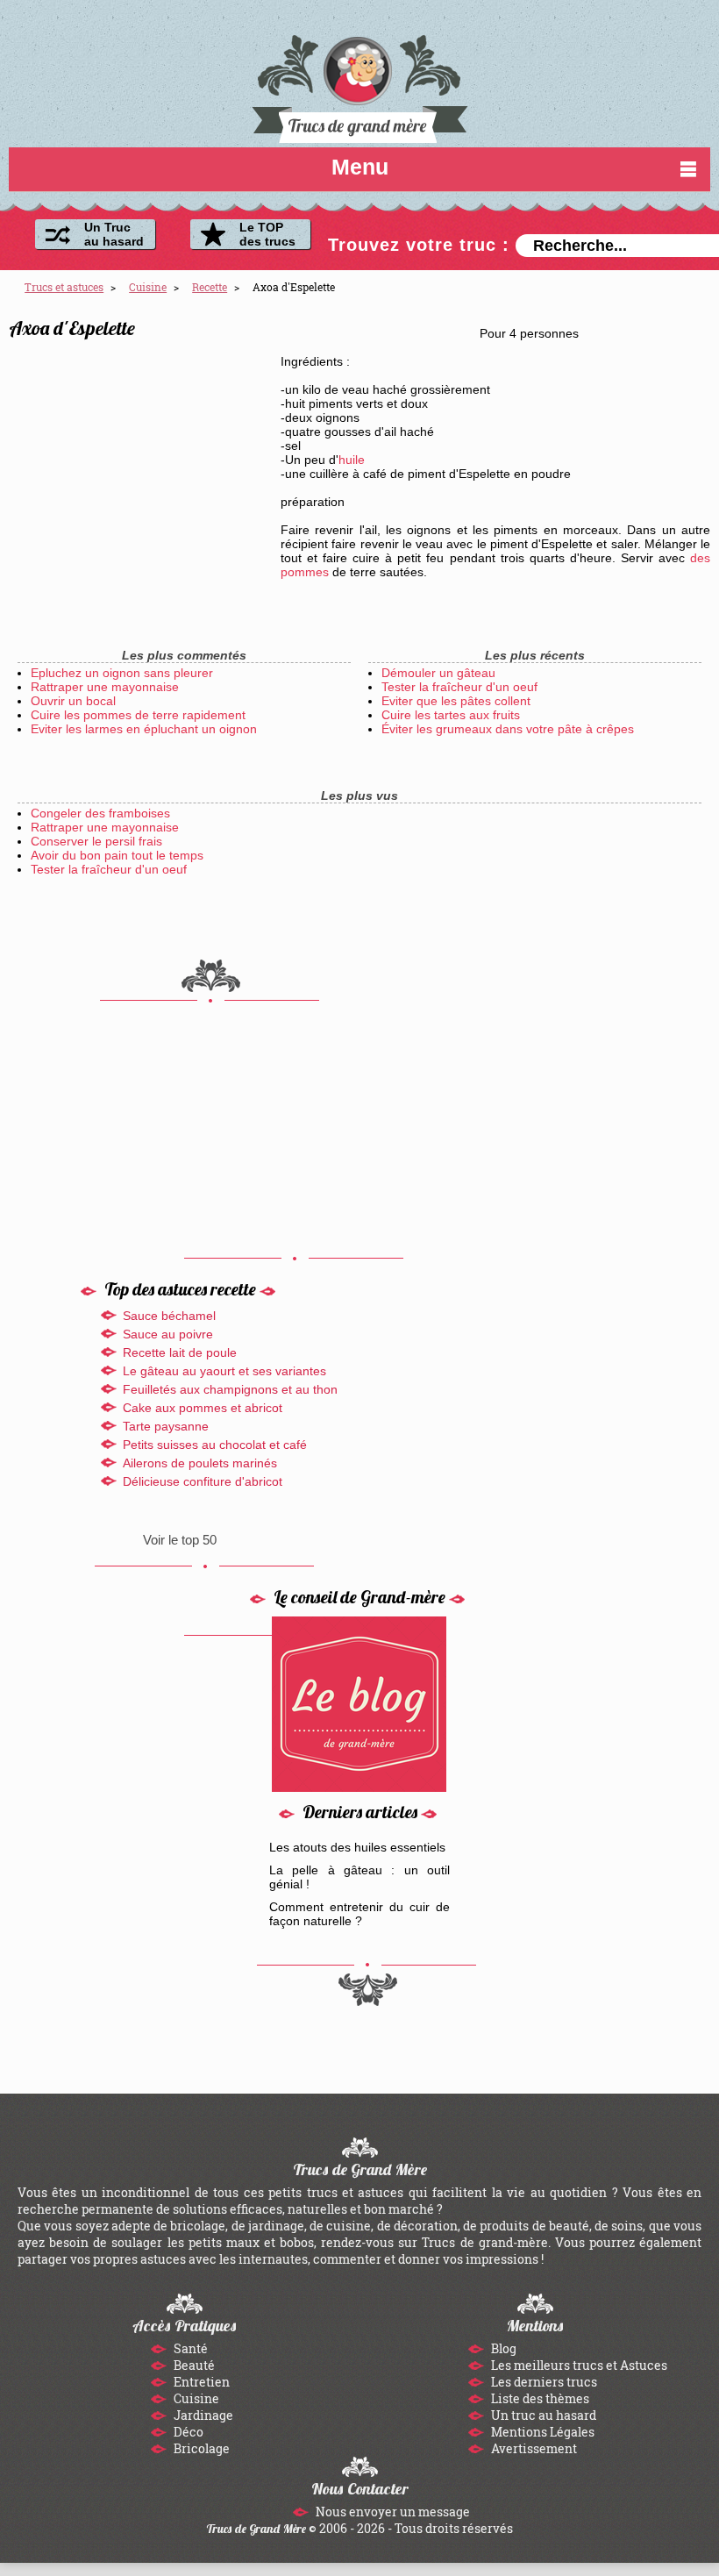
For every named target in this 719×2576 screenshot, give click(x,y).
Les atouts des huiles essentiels (357, 1847)
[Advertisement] (140, 459)
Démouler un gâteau (438, 673)
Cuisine (195, 2398)
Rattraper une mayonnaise (105, 687)
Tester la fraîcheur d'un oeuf (459, 687)
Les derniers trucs (543, 2382)
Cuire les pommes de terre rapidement (138, 715)
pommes (305, 572)
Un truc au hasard (542, 2415)
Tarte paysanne (166, 1426)
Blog (502, 2348)
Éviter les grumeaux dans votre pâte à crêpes (508, 729)
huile (352, 460)
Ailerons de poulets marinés (200, 1463)
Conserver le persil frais (96, 841)
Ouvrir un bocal (73, 701)
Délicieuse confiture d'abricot (203, 1481)
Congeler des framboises (100, 813)
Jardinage (202, 2415)
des (700, 558)
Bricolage (200, 2448)
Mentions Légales (541, 2432)
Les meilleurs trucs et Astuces (578, 2365)
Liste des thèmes (539, 2398)
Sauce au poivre (168, 1334)
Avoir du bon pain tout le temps (117, 855)
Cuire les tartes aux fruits (451, 715)
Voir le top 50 (180, 1540)
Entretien (200, 2382)
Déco (187, 2432)
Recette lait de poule (180, 1352)
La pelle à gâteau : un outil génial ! (360, 1877)
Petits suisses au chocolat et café (215, 1445)
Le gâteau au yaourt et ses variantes (224, 1371)
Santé (189, 2348)
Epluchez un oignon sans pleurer (122, 673)
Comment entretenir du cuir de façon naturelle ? (360, 1914)
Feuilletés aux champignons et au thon (230, 1389)
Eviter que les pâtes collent (456, 701)
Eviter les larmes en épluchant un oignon (144, 729)
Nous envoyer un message (392, 2512)
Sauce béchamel (169, 1316)
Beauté (193, 2365)
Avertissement (533, 2448)
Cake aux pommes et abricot (203, 1408)
